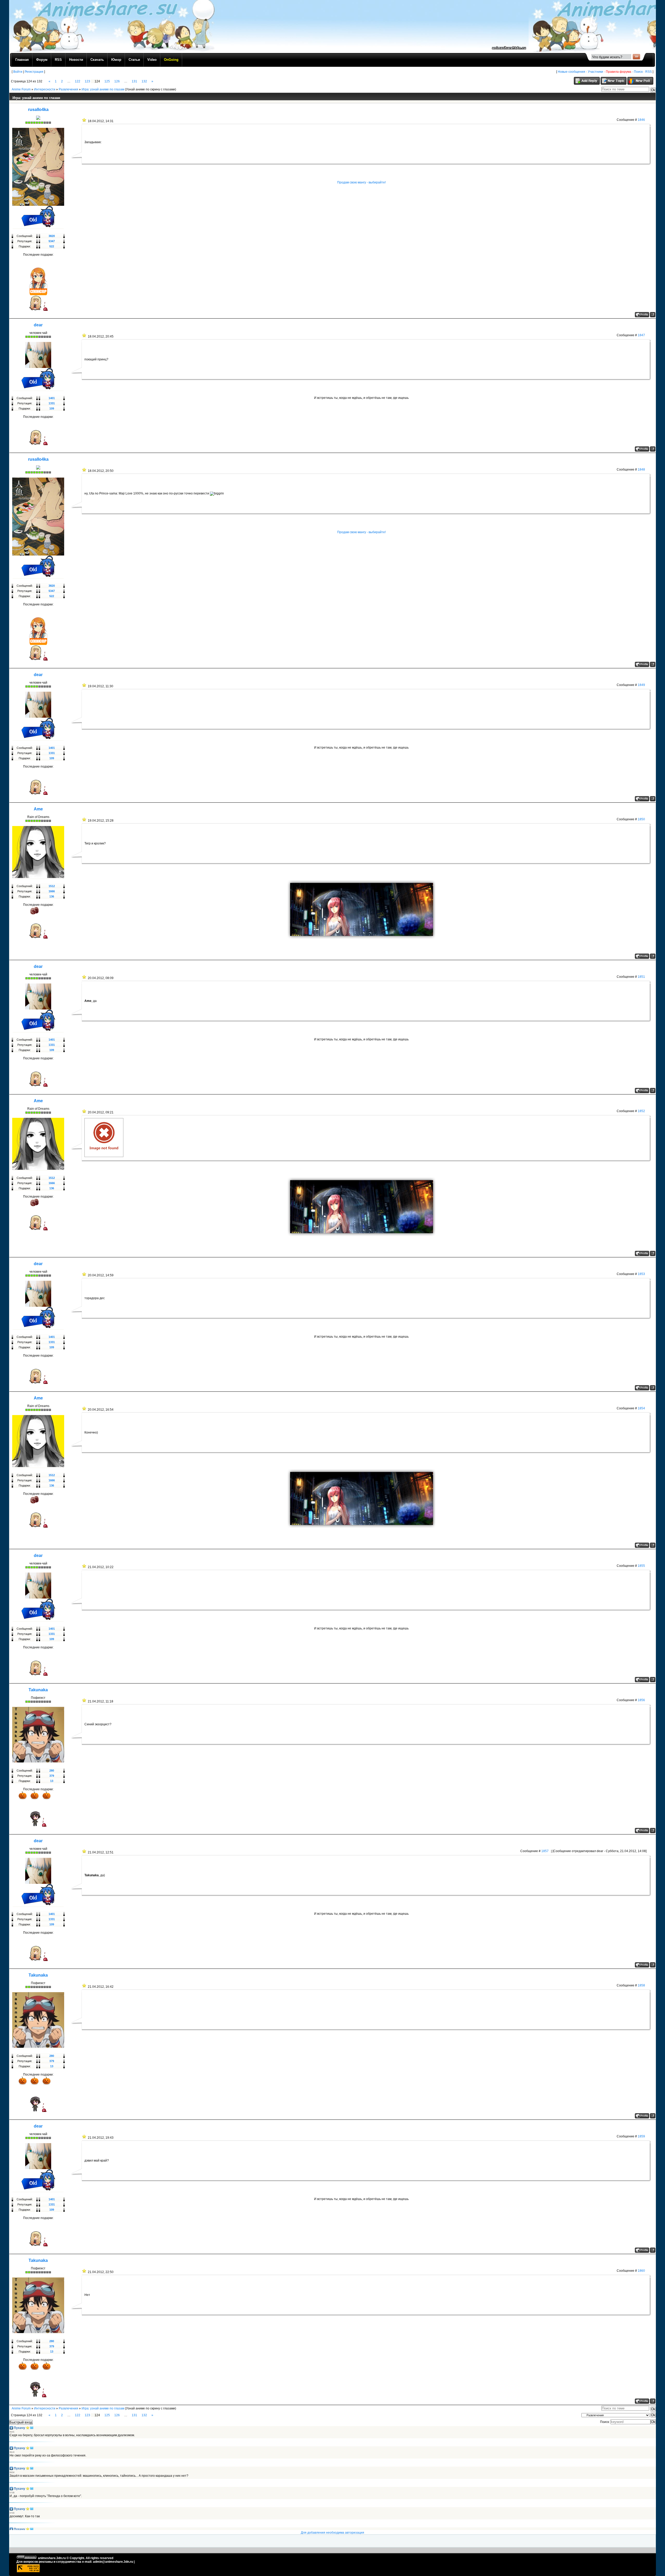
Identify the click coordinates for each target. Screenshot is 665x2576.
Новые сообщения (571, 72)
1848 (641, 470)
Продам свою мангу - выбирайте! (361, 182)
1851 (641, 977)
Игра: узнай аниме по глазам (103, 89)
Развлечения (68, 89)
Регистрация (34, 72)
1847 (641, 335)
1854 (641, 1408)
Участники (596, 72)
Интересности (45, 89)
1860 (641, 2271)
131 (134, 81)
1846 (641, 120)
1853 (641, 1274)
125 (107, 81)
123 (87, 81)
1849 (641, 685)
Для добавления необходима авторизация (332, 2533)
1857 (545, 1851)
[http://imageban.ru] (104, 1156)
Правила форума (619, 72)
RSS (649, 72)
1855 (641, 1566)
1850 (641, 819)
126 (117, 81)
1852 (641, 1111)
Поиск (638, 72)
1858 (641, 1985)
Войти (18, 72)
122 (78, 81)
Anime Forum (21, 89)
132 (144, 81)
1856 (641, 1700)
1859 (641, 2136)
